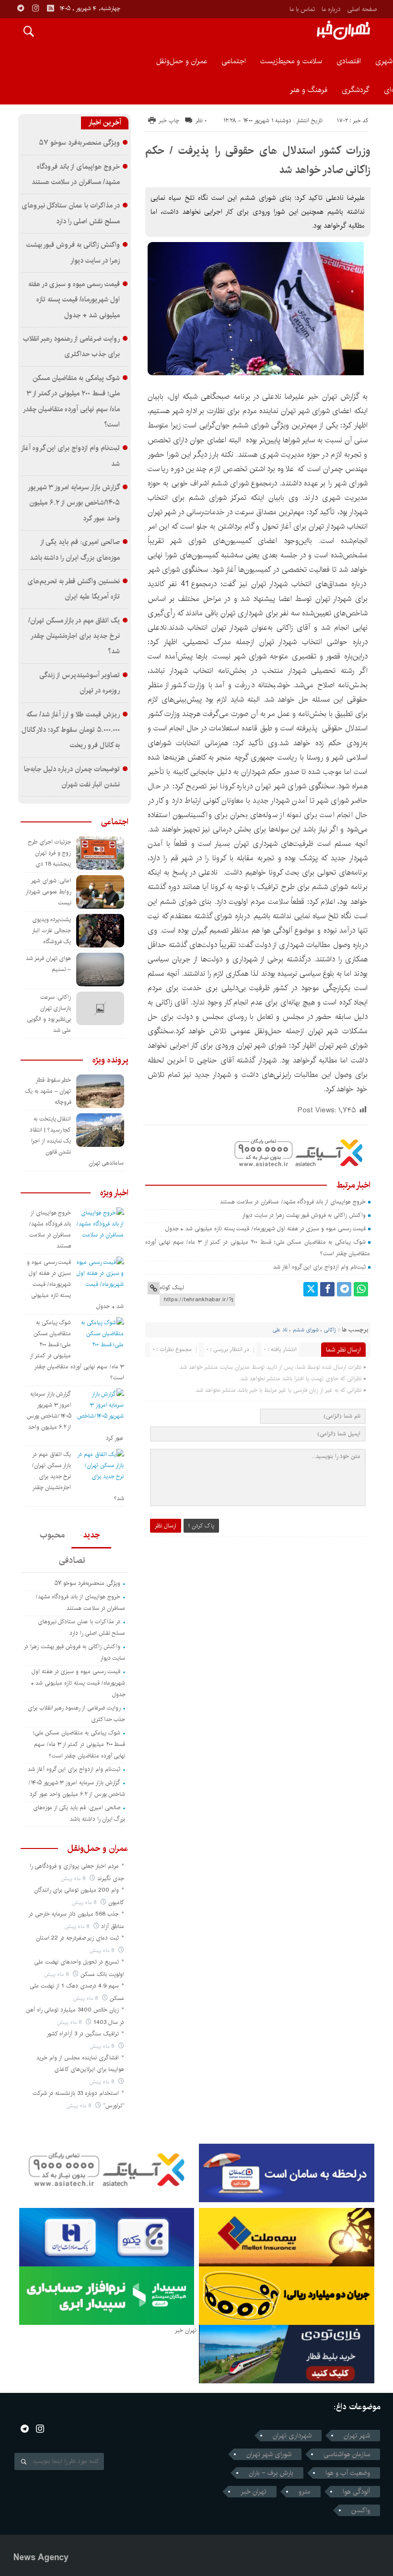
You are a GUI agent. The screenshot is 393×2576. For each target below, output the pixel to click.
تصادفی (72, 1560)
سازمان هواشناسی (347, 2454)
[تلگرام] (344, 1289)
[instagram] (35, 8)
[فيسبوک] (327, 1289)
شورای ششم (306, 1330)
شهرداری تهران (292, 2436)
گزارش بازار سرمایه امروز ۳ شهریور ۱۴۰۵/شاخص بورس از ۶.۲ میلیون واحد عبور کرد (74, 503)
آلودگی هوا (356, 2492)
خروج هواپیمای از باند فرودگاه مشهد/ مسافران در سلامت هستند (293, 1202)
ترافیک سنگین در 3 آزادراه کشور (83, 2034)
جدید (91, 1535)
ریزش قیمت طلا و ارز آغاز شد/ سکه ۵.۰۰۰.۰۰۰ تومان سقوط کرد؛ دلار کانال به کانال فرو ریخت (71, 730)
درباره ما (331, 9)
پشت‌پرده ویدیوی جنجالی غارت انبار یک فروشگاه (52, 930)
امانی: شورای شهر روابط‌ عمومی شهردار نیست (48, 892)
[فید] (50, 8)
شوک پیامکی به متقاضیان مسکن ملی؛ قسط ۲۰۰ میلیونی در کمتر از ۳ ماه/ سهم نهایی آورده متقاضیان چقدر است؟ (79, 1744)
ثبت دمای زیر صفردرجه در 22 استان (77, 1938)
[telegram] (21, 8)
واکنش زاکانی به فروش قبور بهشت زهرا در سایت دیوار (304, 1215)
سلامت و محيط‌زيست (291, 61)
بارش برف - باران (271, 2473)
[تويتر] (311, 1289)
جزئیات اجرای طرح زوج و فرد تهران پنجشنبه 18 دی (50, 853)
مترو (305, 2492)
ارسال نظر (166, 1526)
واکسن (361, 2510)
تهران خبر (254, 2492)
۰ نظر (201, 121)
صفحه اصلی (362, 9)
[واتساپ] (361, 1289)
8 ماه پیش (74, 1878)
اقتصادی (349, 61)
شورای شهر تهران (269, 2454)
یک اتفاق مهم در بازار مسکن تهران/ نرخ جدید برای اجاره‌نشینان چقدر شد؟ (74, 636)
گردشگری (356, 90)
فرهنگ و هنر (309, 90)
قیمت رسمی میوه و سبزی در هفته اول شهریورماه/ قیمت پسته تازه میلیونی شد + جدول (266, 1229)
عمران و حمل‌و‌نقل (182, 61)
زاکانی (330, 1330)
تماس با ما (302, 9)
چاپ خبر (169, 121)
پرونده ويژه (110, 1060)
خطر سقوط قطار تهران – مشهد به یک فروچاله (48, 1091)
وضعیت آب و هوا (348, 2473)
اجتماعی (234, 61)
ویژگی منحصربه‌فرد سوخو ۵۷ (79, 143)
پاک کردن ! (201, 1526)
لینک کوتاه (172, 1288)
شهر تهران (357, 2436)
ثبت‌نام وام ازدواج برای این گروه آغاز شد (319, 1267)
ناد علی (280, 1330)
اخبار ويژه (114, 1193)
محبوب (52, 1535)
